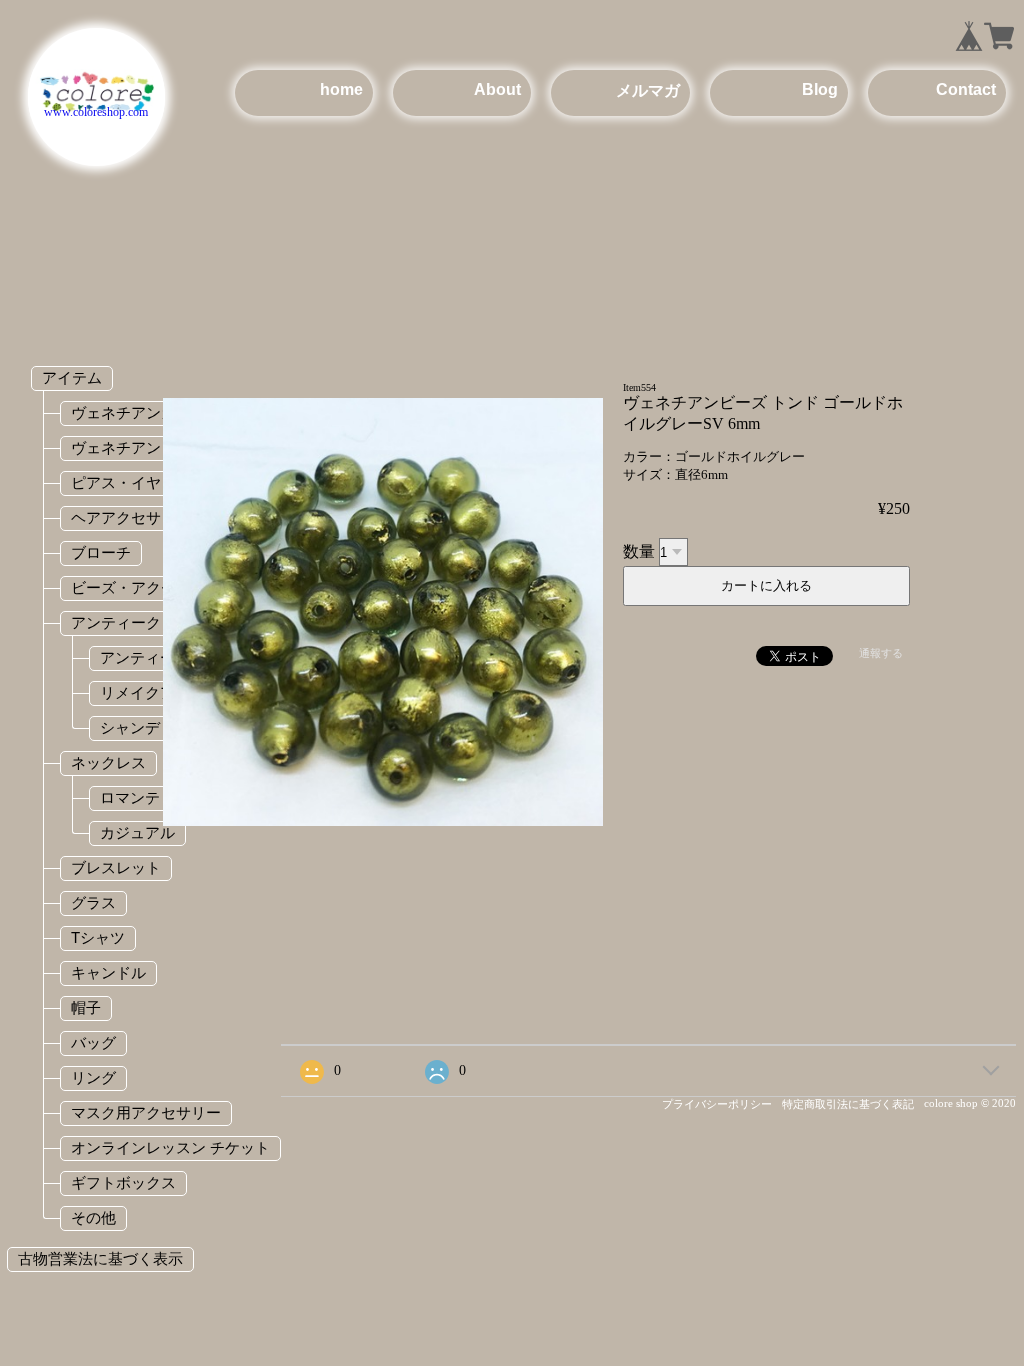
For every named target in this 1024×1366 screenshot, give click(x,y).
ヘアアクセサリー (131, 517)
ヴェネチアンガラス (138, 412)
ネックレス (108, 762)
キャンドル (108, 972)
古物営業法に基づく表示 (100, 1258)
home (341, 89)
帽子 (86, 1007)
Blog (820, 89)
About (497, 89)
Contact (966, 89)
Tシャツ (98, 937)
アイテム (72, 377)
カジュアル (137, 832)
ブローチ (101, 552)
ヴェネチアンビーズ (138, 447)
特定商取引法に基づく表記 (848, 1104)
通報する (881, 653)
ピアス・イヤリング (138, 482)
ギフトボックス (123, 1182)
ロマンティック (152, 797)
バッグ (93, 1042)
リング (93, 1077)
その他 (93, 1217)
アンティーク (116, 622)
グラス (93, 902)
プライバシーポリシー (717, 1104)
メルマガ (648, 90)
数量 (639, 551)
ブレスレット (116, 867)
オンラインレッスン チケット (170, 1147)
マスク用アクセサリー (146, 1112)
